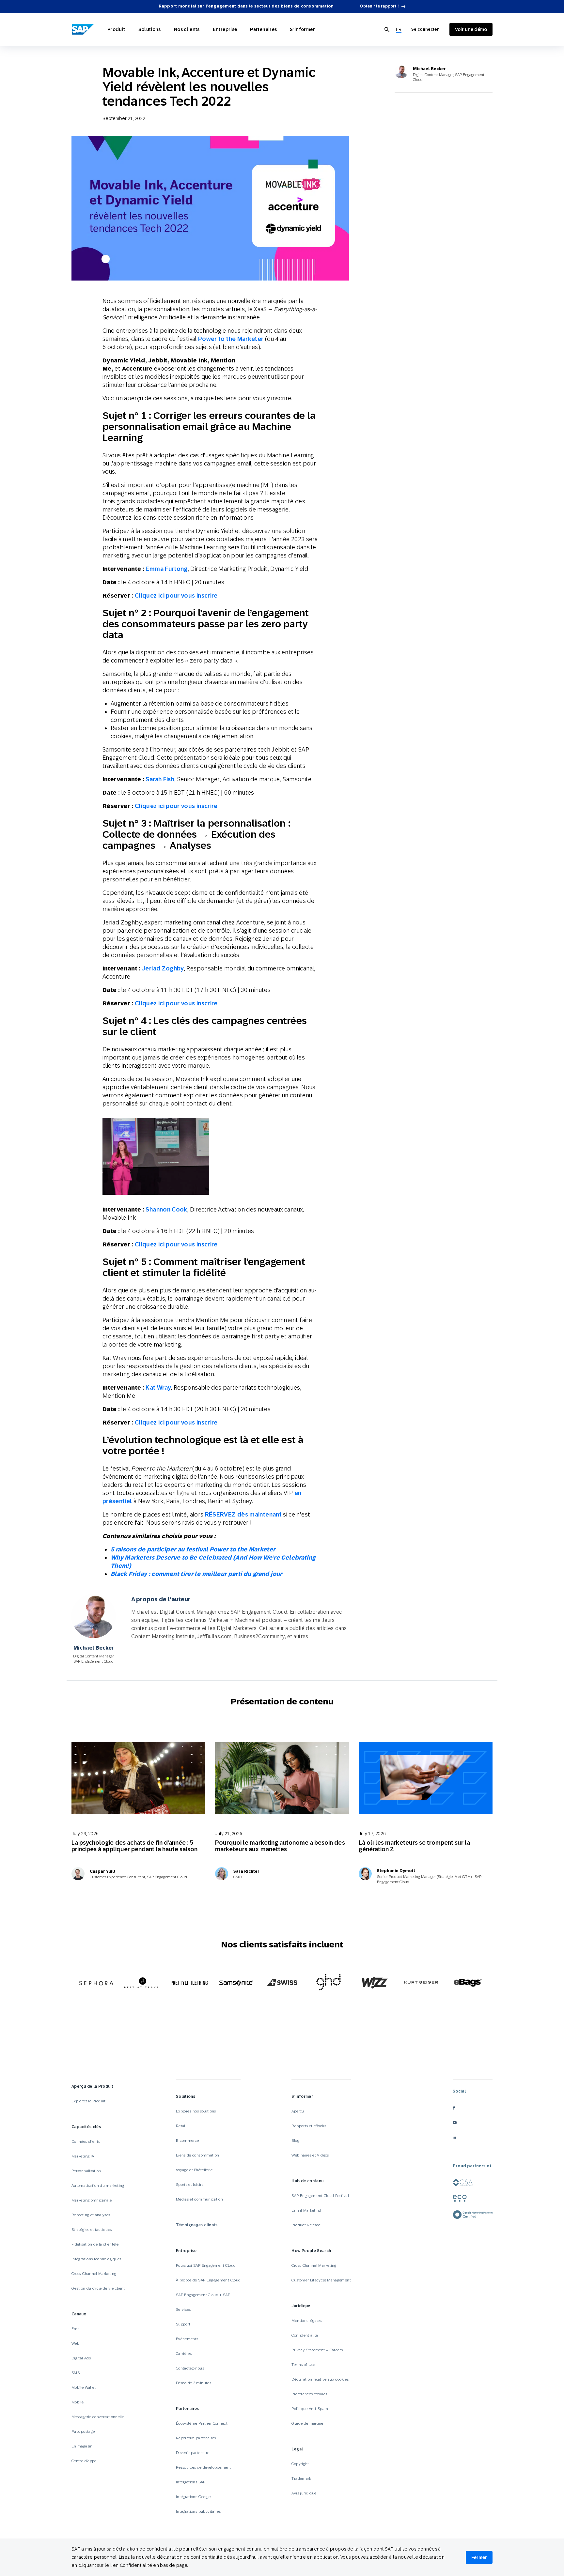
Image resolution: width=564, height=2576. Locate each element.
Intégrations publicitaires (198, 2511)
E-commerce (188, 2141)
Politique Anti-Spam (310, 2409)
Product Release (306, 2225)
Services (183, 2309)
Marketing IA (83, 2156)
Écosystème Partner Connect (202, 2423)
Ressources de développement (204, 2467)
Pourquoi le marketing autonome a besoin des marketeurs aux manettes (280, 1846)
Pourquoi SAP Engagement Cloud (206, 2265)
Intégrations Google (193, 2497)
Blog (295, 2141)
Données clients (86, 2142)
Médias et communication (199, 2199)
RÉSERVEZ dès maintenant (243, 1514)
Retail (181, 2126)
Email (77, 2329)
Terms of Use (303, 2365)
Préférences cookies (309, 2394)
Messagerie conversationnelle (98, 2417)
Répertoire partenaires (196, 2438)
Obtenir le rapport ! (379, 6)
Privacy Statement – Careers (317, 2350)
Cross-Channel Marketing (94, 2274)
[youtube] (473, 2122)
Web (75, 2343)
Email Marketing (306, 2210)
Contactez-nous (190, 2368)
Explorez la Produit (89, 2101)
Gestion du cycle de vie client (98, 2288)
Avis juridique (304, 2493)
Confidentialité (305, 2335)
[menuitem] (399, 30)
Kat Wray (158, 1387)
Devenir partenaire (193, 2453)
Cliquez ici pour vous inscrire (176, 595)
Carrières (184, 2354)
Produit (116, 29)
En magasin (82, 2446)
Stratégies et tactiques (92, 2230)
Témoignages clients (197, 2225)
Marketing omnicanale (92, 2200)
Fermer (479, 2557)
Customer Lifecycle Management (321, 2280)
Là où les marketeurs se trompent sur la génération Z (414, 1846)
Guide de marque (307, 2423)
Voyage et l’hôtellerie (194, 2170)
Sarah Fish (160, 779)
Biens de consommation (198, 2155)
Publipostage (83, 2431)
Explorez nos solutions (196, 2111)
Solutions (150, 29)
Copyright (300, 2464)
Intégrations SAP (191, 2482)
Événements (187, 2339)
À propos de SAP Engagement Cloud (208, 2280)
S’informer (302, 29)
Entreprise (225, 29)
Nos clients (187, 29)
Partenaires (263, 29)
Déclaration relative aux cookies (320, 2379)
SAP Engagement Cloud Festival (320, 2196)
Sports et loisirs (190, 2185)
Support (183, 2324)
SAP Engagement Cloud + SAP (203, 2295)
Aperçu (298, 2111)
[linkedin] (473, 2137)
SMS (76, 2373)
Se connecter (425, 29)
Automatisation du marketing (98, 2186)
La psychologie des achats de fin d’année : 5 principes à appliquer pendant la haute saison (134, 1846)
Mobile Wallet (84, 2387)
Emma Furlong (166, 569)
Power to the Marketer (231, 339)
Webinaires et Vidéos (310, 2155)
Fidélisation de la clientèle (95, 2244)
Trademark (301, 2478)
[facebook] (473, 2108)
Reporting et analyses (91, 2215)
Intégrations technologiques (96, 2259)
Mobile (78, 2402)
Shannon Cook (166, 1209)
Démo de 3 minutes (194, 2383)
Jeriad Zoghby (163, 968)
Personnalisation (86, 2171)
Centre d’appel (85, 2461)
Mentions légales (306, 2321)
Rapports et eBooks (309, 2126)
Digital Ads (81, 2358)
